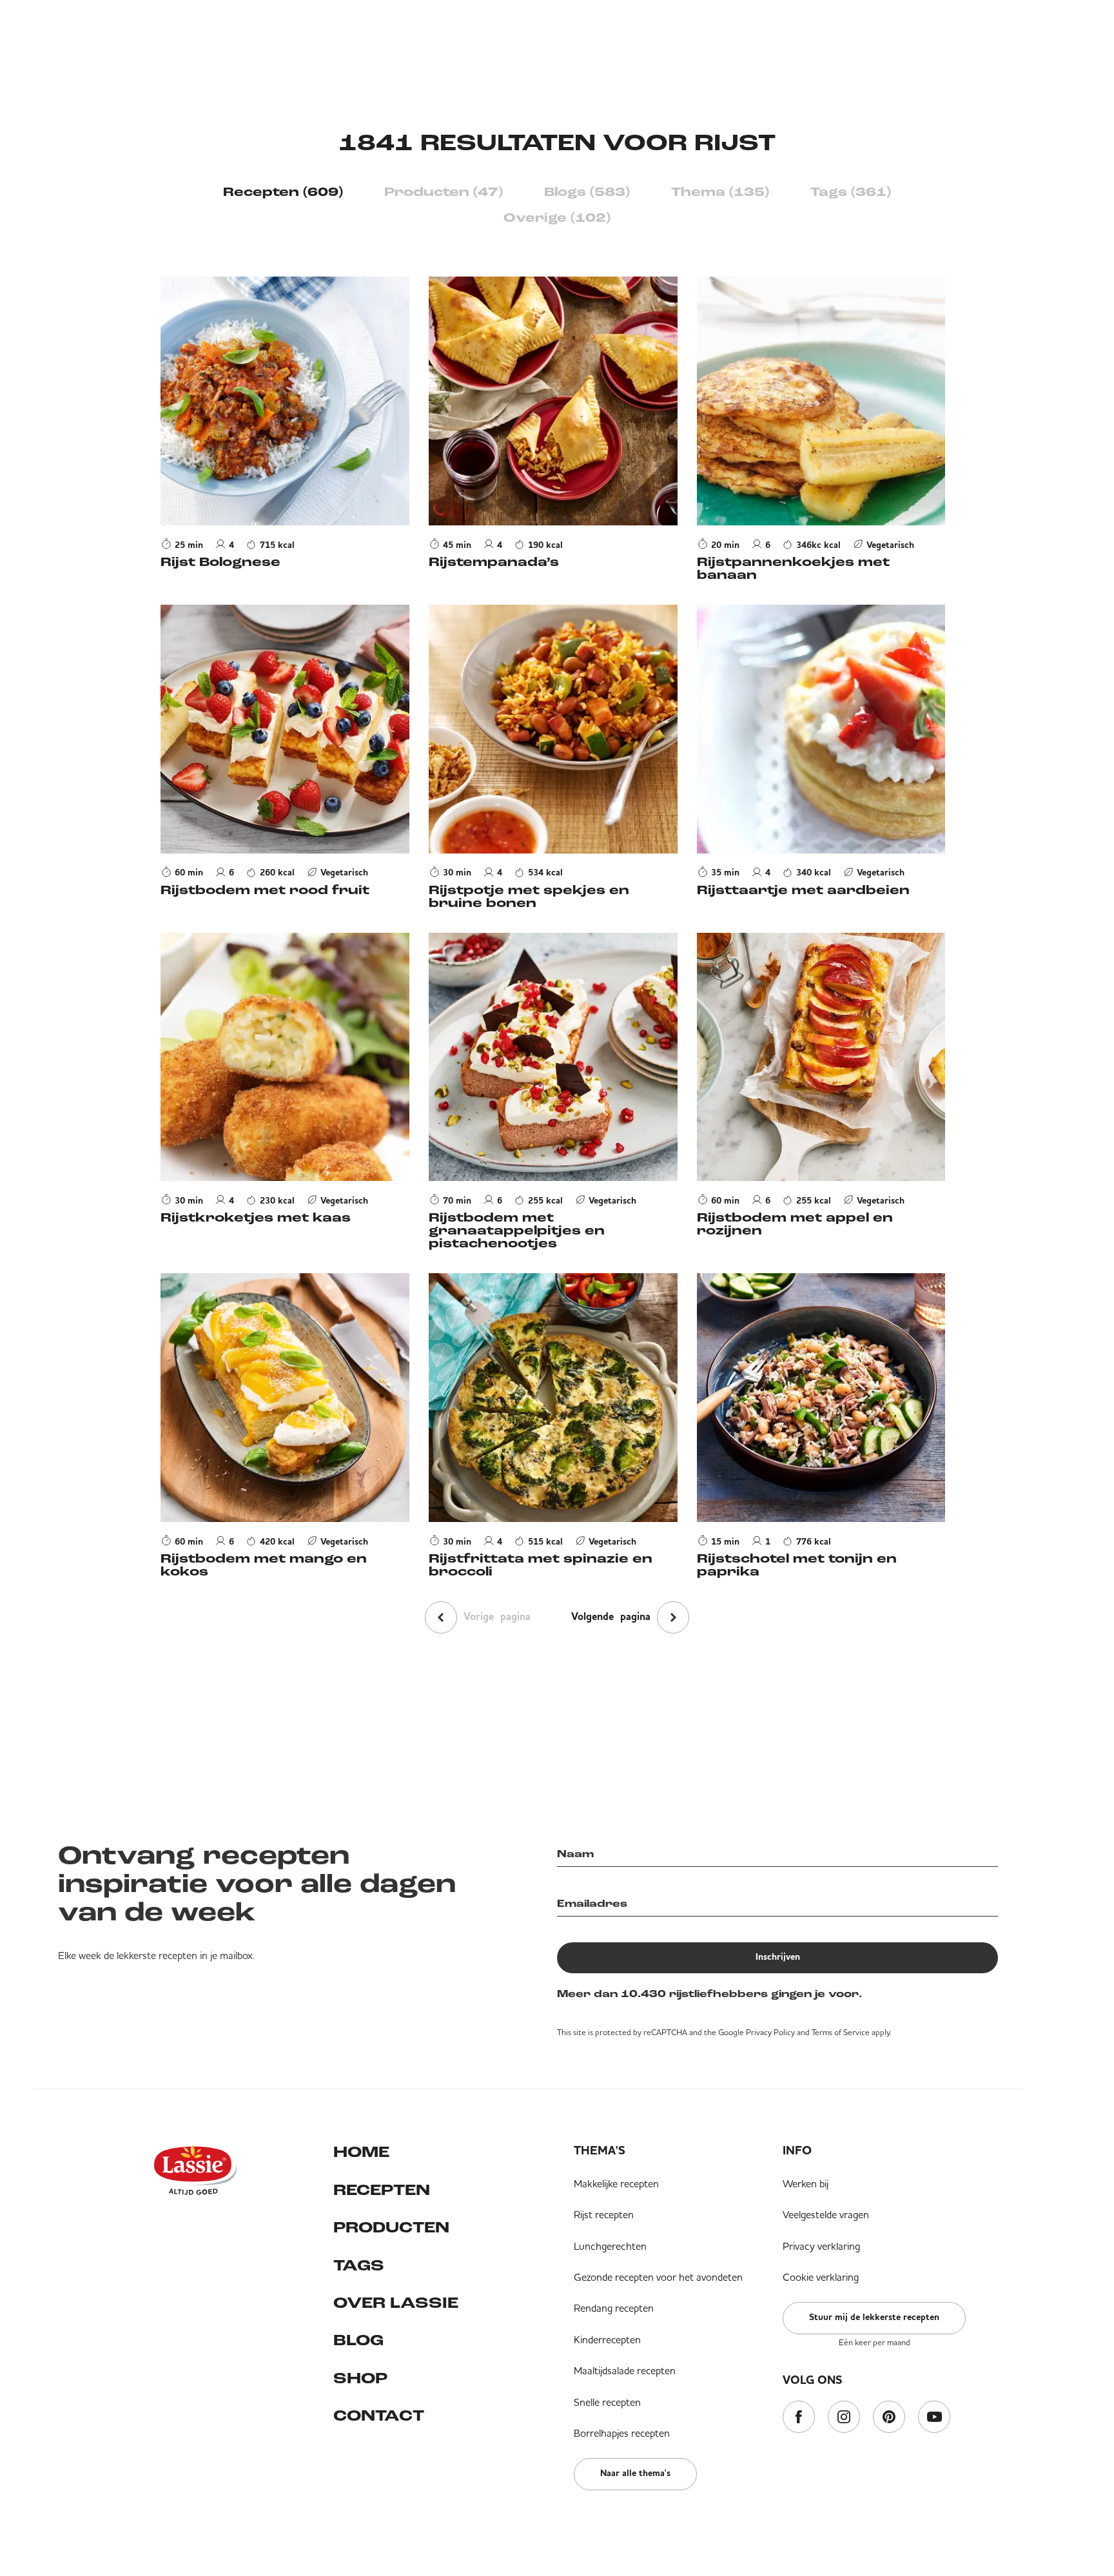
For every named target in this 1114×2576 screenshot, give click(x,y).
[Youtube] (934, 2418)
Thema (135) (720, 193)
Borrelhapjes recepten (622, 2433)
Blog (358, 2341)
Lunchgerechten (610, 2246)
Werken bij (806, 2183)
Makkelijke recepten (616, 2183)
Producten (391, 2229)
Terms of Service (841, 2032)
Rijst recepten (604, 2214)
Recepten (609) (283, 193)
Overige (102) (557, 219)
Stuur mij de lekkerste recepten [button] (874, 2317)
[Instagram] (844, 2418)
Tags (359, 2267)
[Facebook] (799, 2418)
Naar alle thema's (635, 2474)
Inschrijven (778, 1957)
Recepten (382, 2191)
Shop (360, 2379)
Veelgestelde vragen (826, 2214)
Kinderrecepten (607, 2339)
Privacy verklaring (821, 2246)
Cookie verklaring (821, 2277)
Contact (379, 2417)
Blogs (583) (587, 193)
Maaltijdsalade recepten (625, 2370)
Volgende (611, 1617)
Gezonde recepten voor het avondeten (658, 2277)
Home (361, 2153)
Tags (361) (851, 193)
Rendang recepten (614, 2308)
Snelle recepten (607, 2402)
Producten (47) (444, 193)
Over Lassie (396, 2304)
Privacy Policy (770, 2032)
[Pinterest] (889, 2418)
